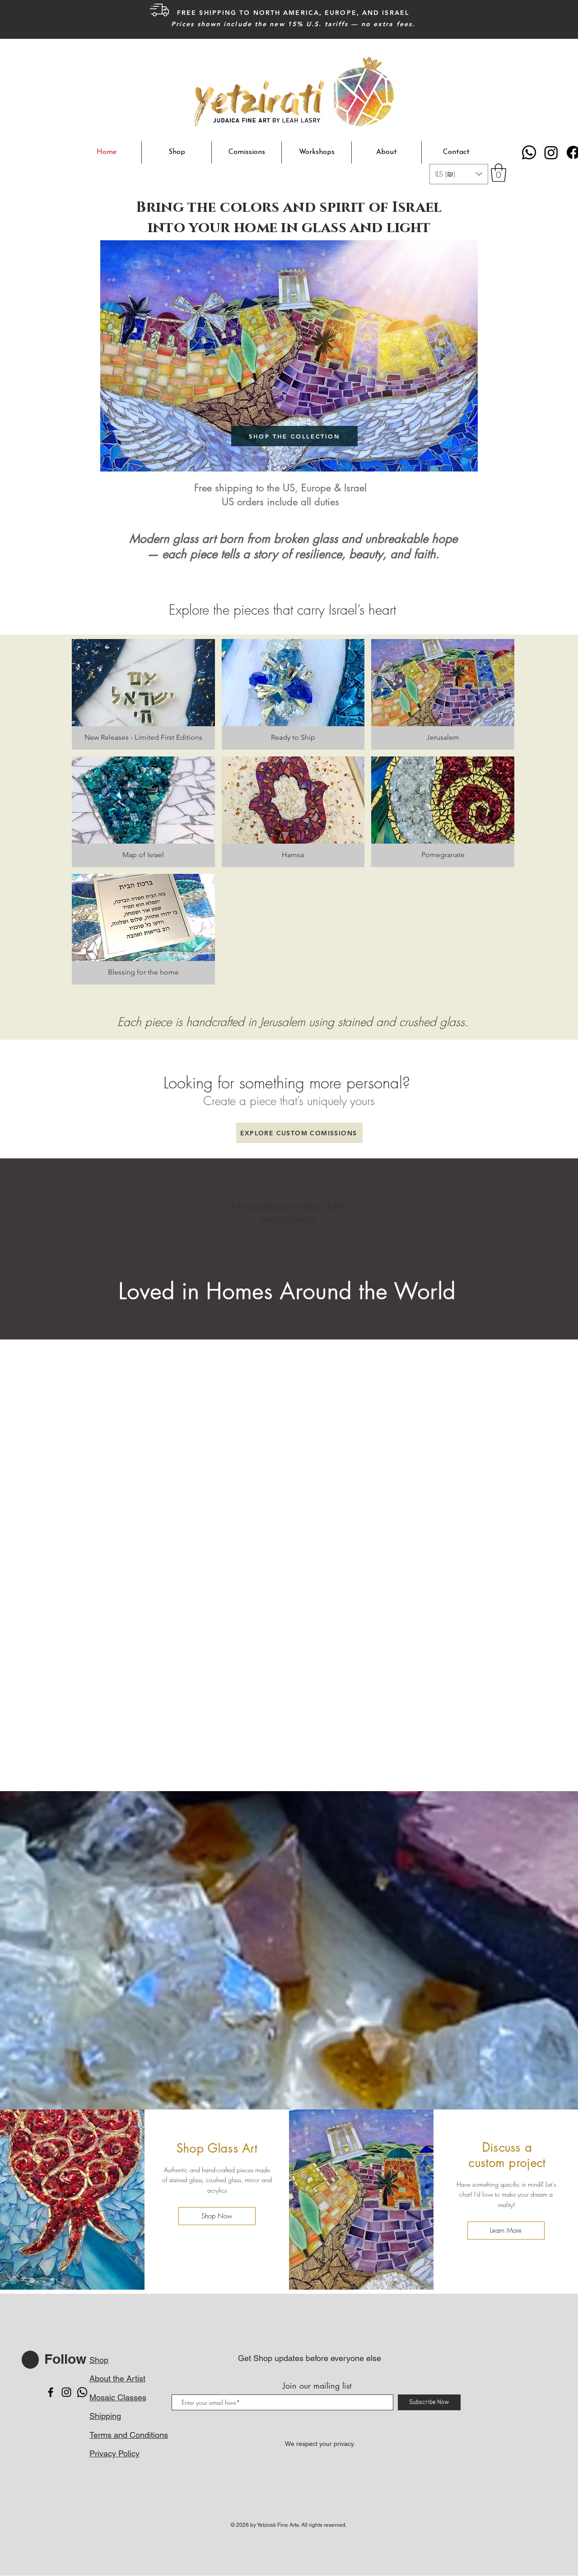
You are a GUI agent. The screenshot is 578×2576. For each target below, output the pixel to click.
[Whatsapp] (529, 152)
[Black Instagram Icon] (66, 2392)
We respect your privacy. (320, 2444)
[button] (459, 174)
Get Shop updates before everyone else (310, 2358)
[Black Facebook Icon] (51, 2392)
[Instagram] (551, 152)
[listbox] (459, 174)
